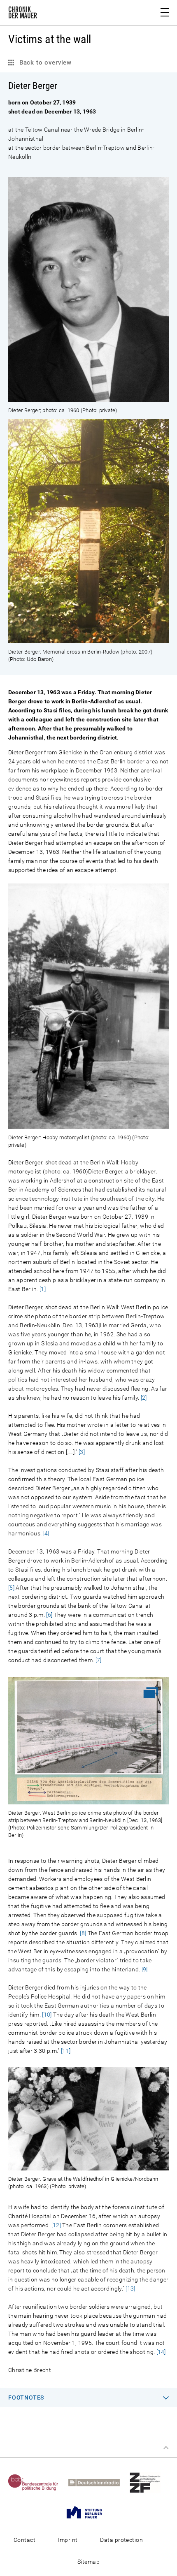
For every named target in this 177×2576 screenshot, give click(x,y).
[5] (11, 1588)
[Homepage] (23, 14)
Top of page (166, 2448)
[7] (99, 1660)
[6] (49, 1615)
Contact (24, 2540)
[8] (83, 1933)
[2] (144, 1398)
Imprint (68, 2540)
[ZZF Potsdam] (149, 2482)
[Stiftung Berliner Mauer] (88, 2512)
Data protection (121, 2540)
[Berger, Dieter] (88, 397)
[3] (82, 1452)
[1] (43, 1289)
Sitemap (88, 2562)
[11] (66, 2051)
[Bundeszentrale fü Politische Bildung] (37, 2482)
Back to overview (44, 63)
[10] (47, 2015)
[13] (130, 2288)
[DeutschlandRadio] (98, 2482)
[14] (161, 2352)
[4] (46, 1533)
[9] (145, 1969)
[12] (56, 2225)
